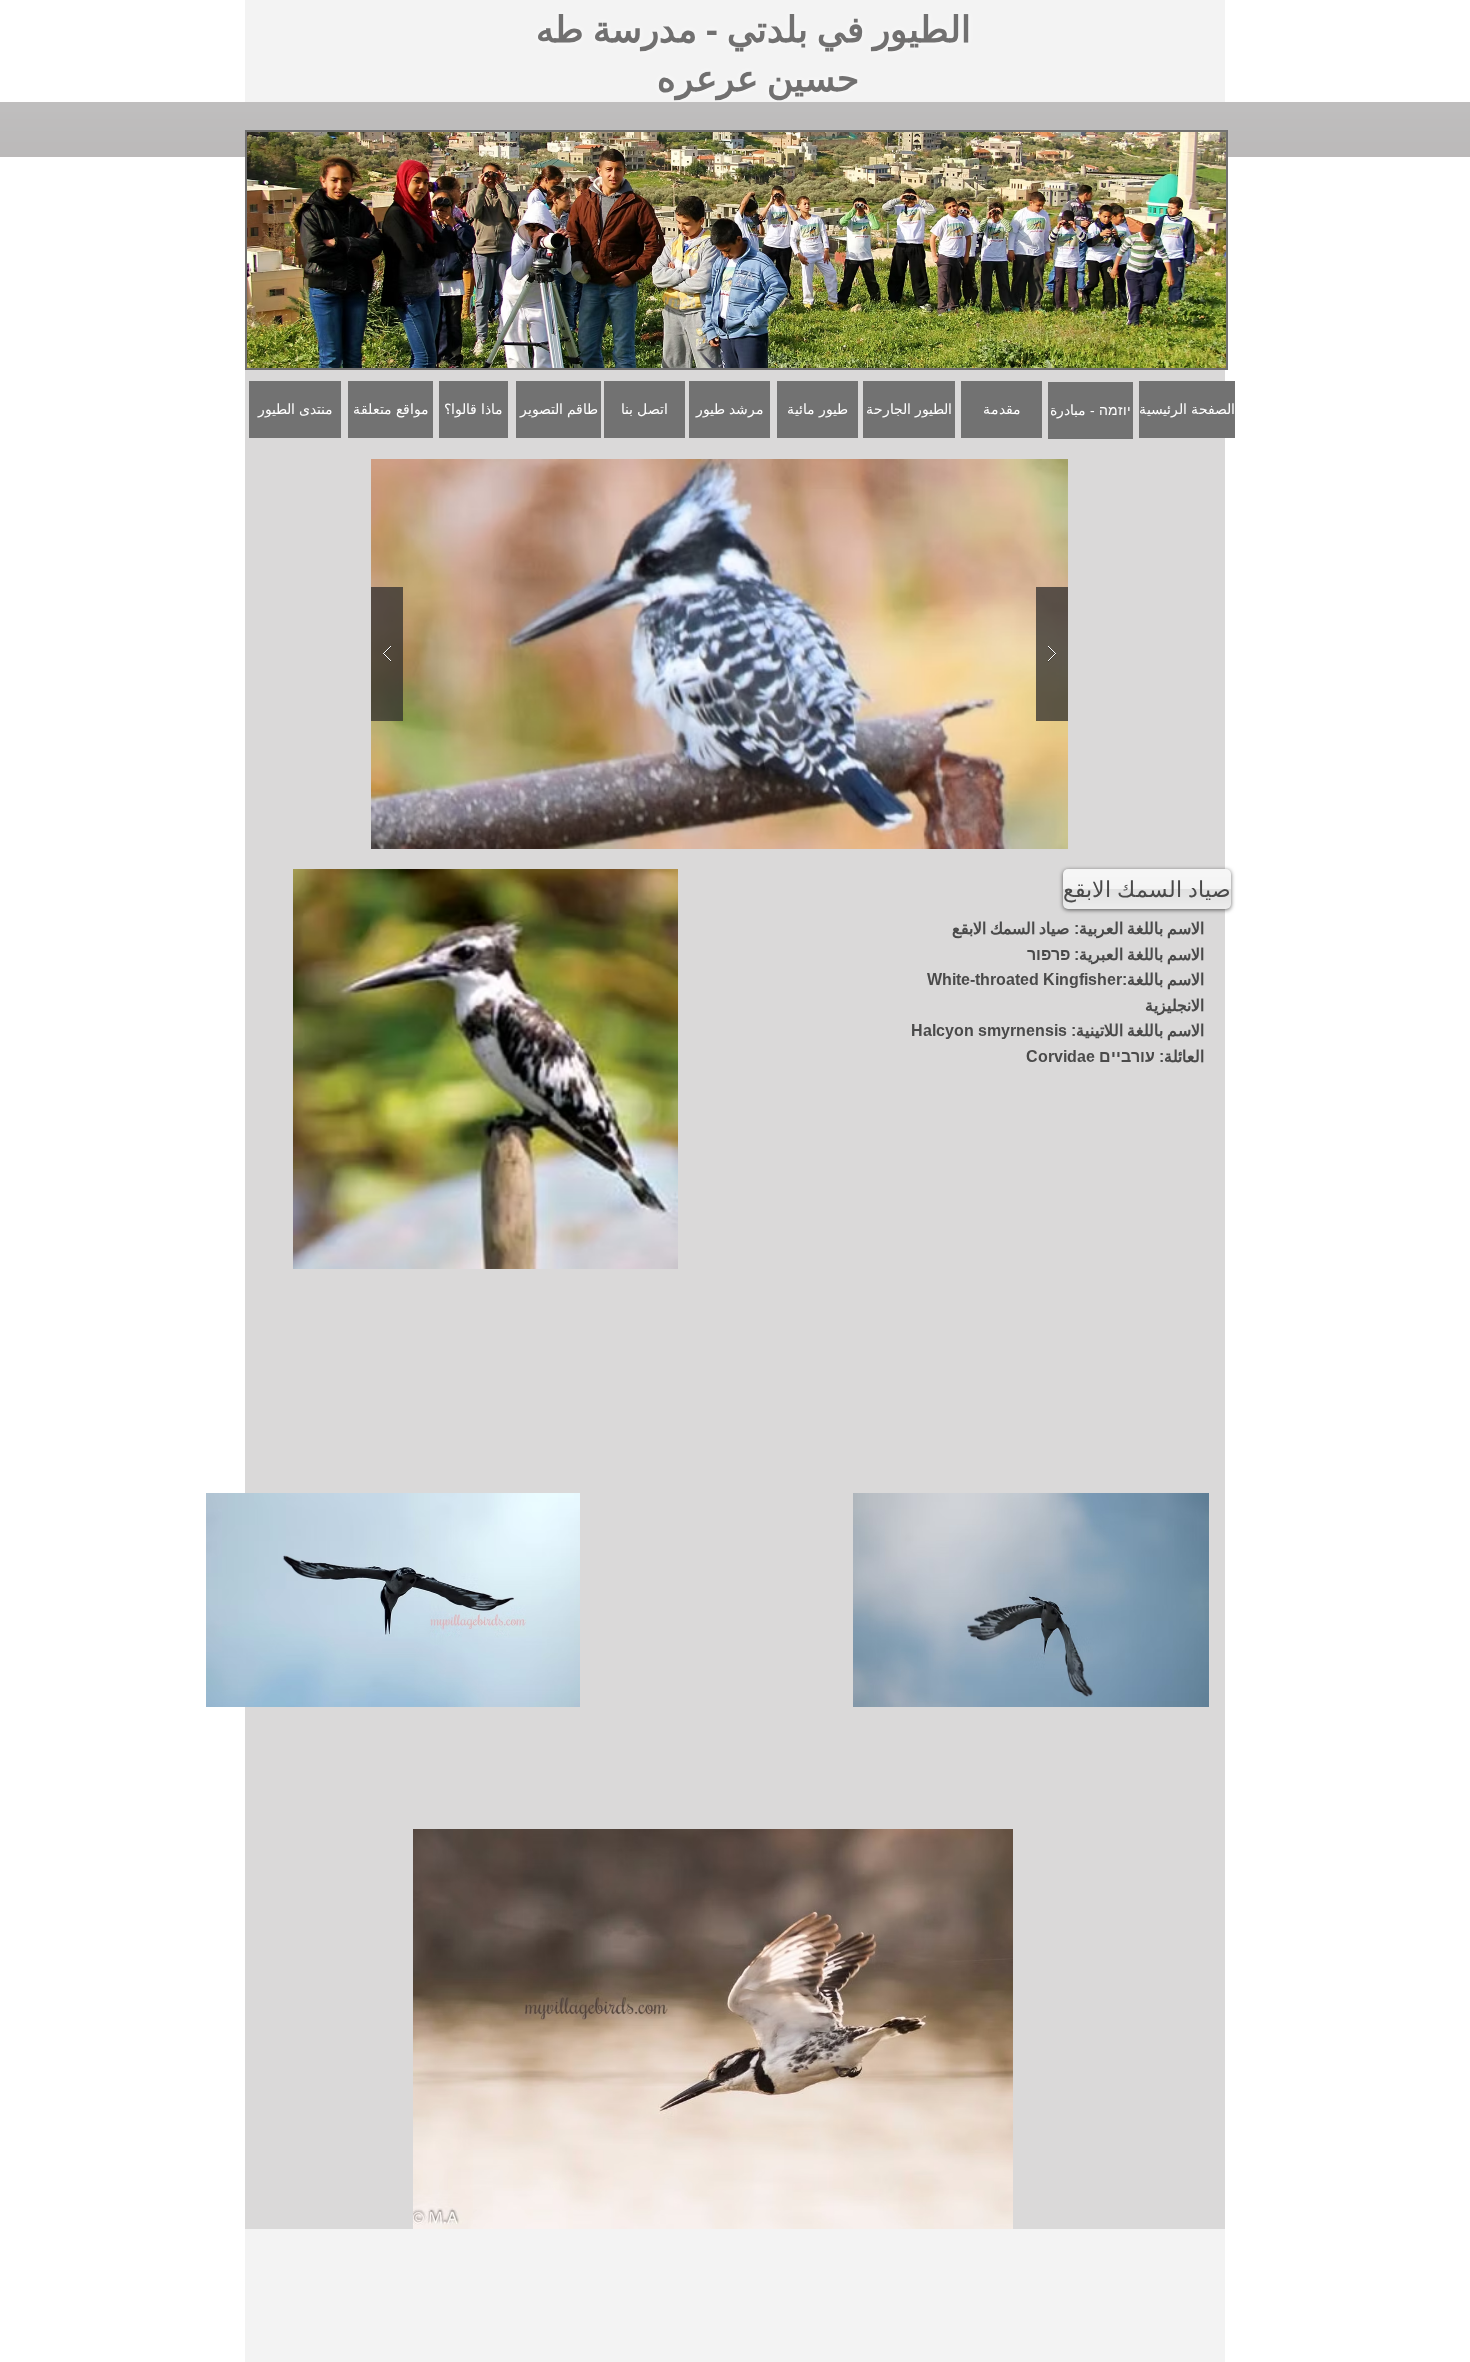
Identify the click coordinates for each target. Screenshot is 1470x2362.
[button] (719, 654)
